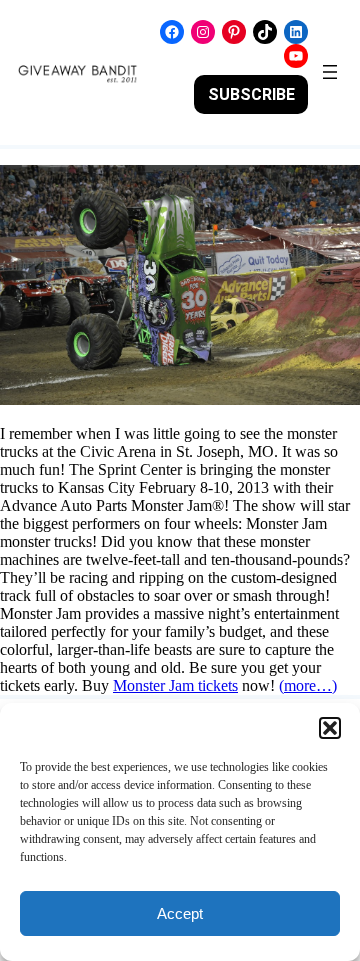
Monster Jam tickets (175, 685)
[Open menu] (330, 72)
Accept (180, 913)
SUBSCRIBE (251, 94)
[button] (330, 728)
